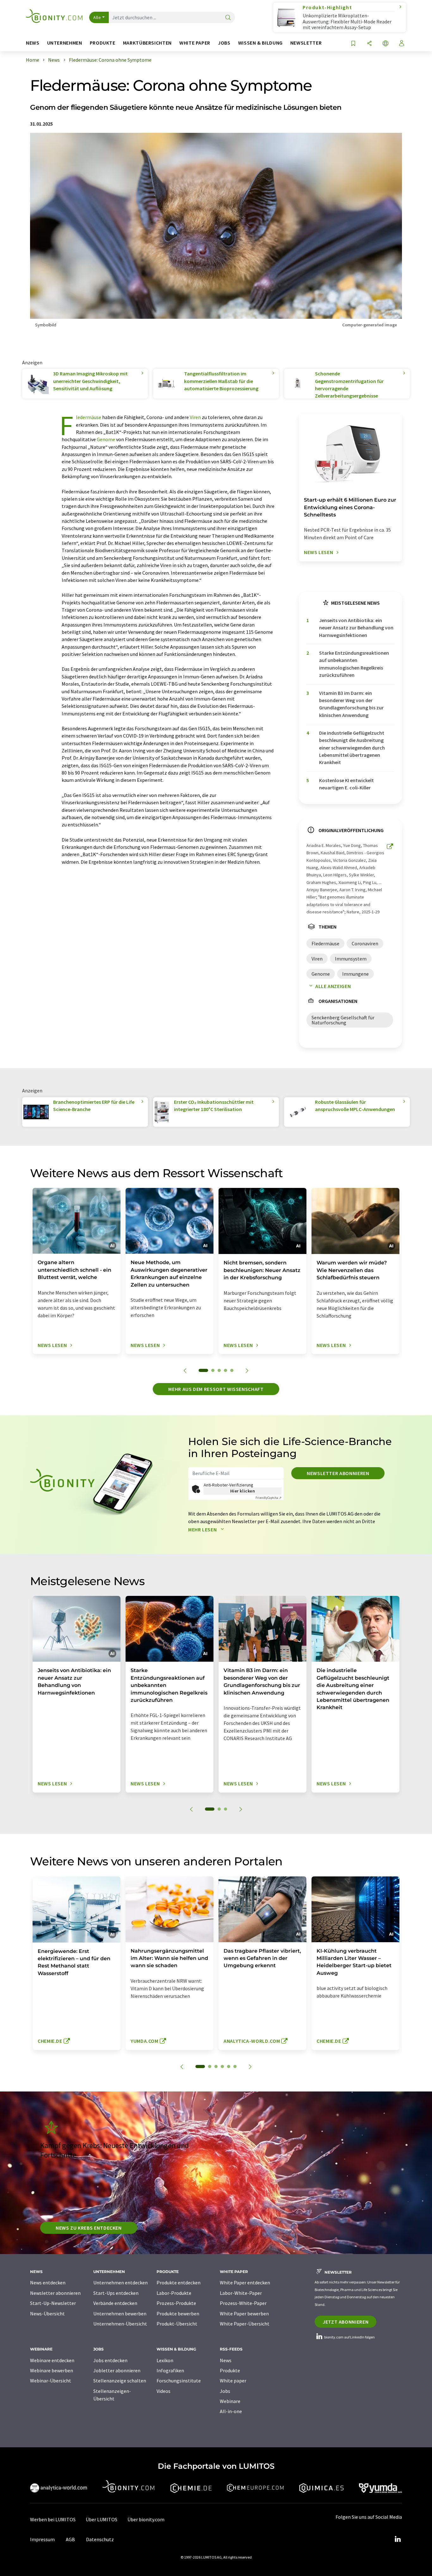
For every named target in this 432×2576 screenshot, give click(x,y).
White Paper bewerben (244, 2313)
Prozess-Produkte (176, 2303)
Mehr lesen (203, 1529)
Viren (195, 417)
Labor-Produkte (174, 2293)
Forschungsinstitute (179, 2381)
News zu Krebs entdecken (89, 2228)
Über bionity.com (146, 2519)
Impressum (42, 2539)
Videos (164, 2391)
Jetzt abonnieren (346, 2322)
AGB (70, 2539)
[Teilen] (369, 44)
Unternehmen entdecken (120, 2283)
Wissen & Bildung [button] (260, 43)
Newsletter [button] (306, 43)
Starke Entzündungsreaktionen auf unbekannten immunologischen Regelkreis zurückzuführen (354, 664)
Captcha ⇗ (268, 1498)
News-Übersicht (47, 2313)
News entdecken (48, 2283)
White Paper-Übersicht (245, 2324)
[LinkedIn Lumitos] (398, 2539)
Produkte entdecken (179, 2283)
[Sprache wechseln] (386, 44)
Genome (106, 439)
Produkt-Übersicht (177, 2324)
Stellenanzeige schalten (120, 2381)
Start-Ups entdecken (116, 2293)
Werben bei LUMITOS (53, 2519)
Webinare (230, 2401)
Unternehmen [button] (65, 43)
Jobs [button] (224, 43)
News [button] (33, 43)
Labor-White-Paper (241, 2293)
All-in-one (231, 2411)
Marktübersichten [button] (147, 43)
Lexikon (165, 2360)
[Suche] (228, 18)
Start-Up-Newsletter (53, 2303)
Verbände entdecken (115, 2303)
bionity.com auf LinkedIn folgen (349, 2337)
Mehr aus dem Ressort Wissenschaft (216, 1389)
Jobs (225, 2391)
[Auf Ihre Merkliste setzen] (353, 44)
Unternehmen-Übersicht (120, 2324)
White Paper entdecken (245, 2283)
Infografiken (170, 2370)
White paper (233, 2381)
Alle (97, 17)
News (226, 2360)
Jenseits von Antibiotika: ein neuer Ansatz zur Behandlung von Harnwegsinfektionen (356, 628)
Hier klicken (243, 1491)
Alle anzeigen (333, 986)
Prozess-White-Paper (243, 2303)
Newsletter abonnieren (338, 1473)
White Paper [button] (195, 43)
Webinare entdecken (52, 2360)
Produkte (230, 2370)
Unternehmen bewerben (120, 2313)
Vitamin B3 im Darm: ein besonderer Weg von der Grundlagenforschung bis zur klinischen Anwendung (351, 704)
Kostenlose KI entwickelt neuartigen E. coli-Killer (346, 784)
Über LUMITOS (102, 2519)
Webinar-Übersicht (51, 2381)
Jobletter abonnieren (117, 2370)
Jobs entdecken (110, 2360)
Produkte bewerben (178, 2313)
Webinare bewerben (52, 2370)
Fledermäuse (89, 417)
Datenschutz (100, 2539)
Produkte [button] (103, 43)
